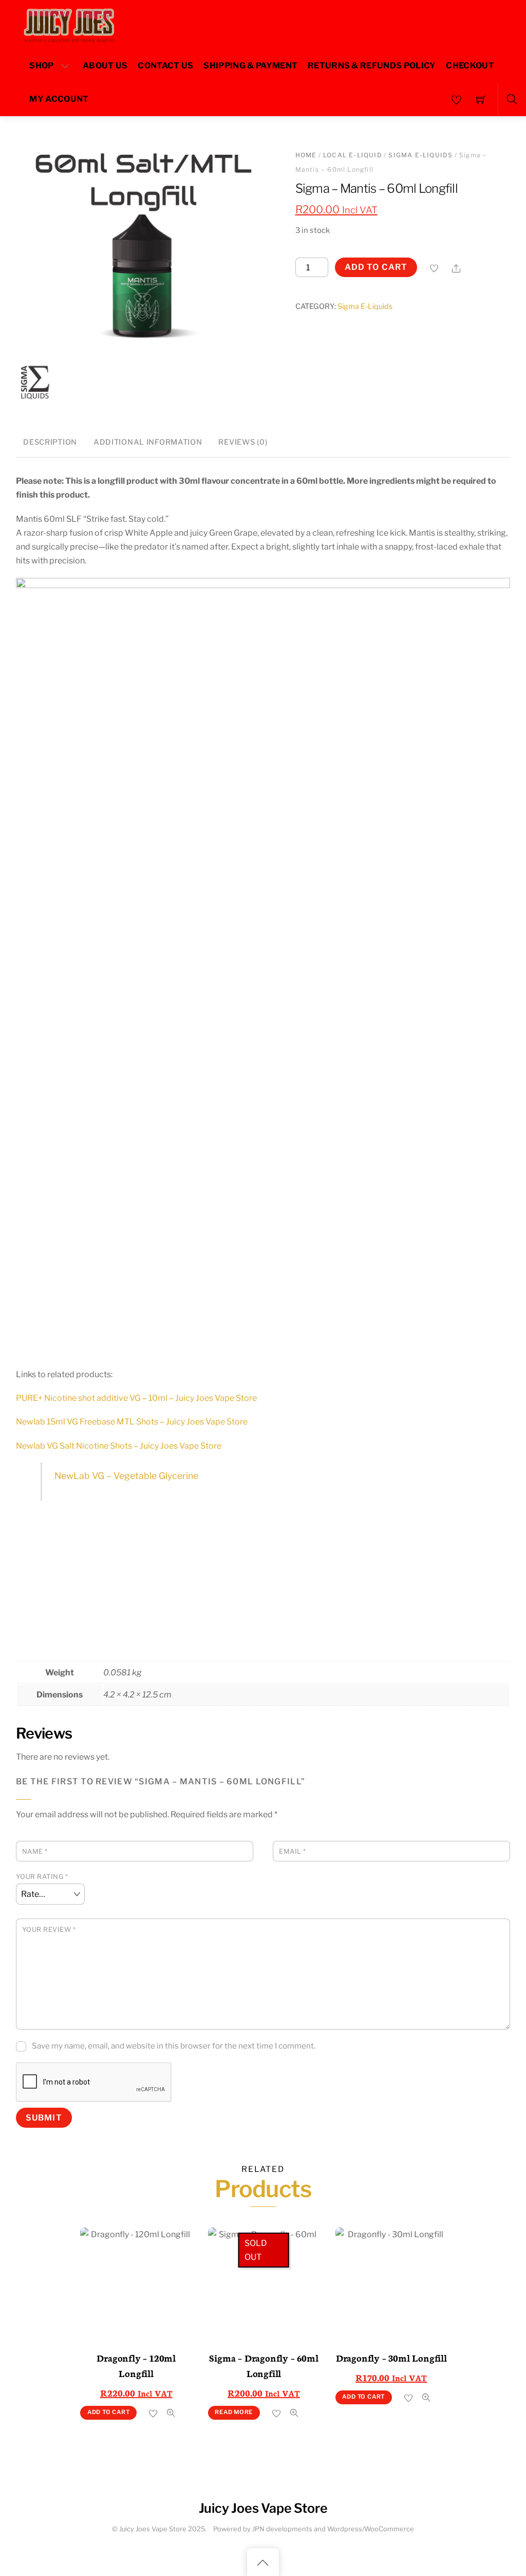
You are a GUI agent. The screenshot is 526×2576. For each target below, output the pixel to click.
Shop (41, 66)
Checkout (470, 66)
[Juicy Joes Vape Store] (71, 23)
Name (35, 1851)
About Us (105, 66)
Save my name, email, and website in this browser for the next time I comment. (174, 2046)
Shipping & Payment (250, 66)
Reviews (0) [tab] (243, 442)
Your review (49, 1930)
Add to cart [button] (109, 2412)
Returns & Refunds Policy (372, 66)
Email (293, 1851)
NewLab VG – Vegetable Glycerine (126, 1476)
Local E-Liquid (353, 155)
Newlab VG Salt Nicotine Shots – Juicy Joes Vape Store (119, 1446)
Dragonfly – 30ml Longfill (391, 2358)
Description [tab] (50, 442)
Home (306, 155)
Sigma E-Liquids (420, 155)
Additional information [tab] (148, 442)
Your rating (42, 1877)
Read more (234, 2412)
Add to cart (376, 267)
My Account (59, 99)
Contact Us (165, 66)
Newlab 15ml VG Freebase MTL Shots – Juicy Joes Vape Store (132, 1422)
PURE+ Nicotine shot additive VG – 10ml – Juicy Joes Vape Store (136, 1398)
